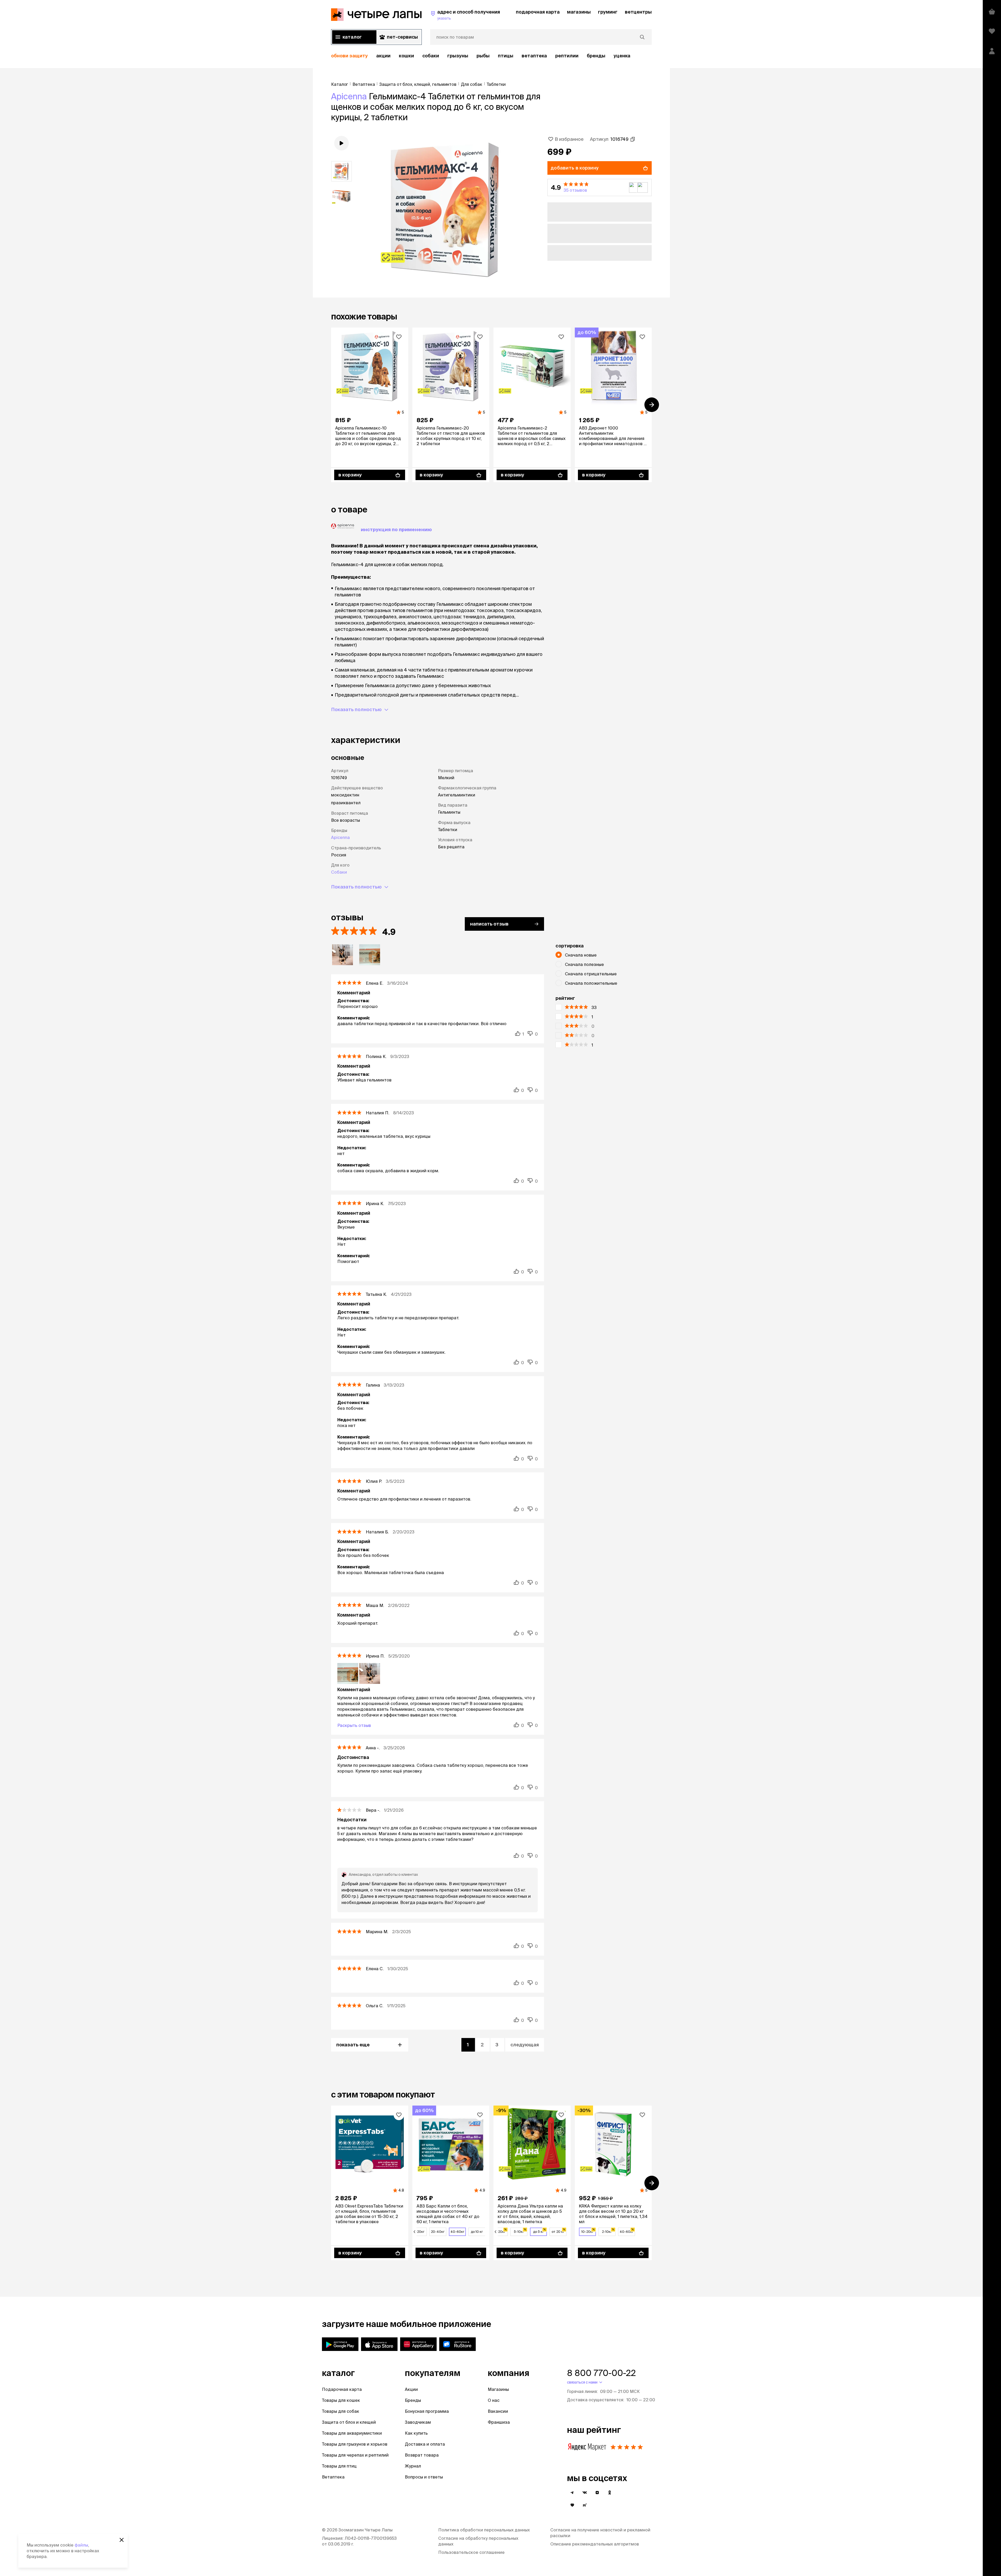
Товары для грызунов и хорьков (355, 2444)
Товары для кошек (341, 2400)
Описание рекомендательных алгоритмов (595, 2544)
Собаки (431, 56)
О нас (494, 2400)
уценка (622, 56)
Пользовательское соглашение (471, 2552)
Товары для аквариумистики (352, 2433)
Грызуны (458, 56)
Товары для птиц (339, 2466)
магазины (579, 12)
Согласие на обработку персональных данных (478, 2541)
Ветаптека (534, 56)
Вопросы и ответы (424, 2477)
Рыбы (483, 56)
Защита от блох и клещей (349, 2422)
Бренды (413, 2400)
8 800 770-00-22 (601, 2373)
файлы (81, 2545)
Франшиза (499, 2422)
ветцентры (638, 12)
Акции (411, 2389)
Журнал (413, 2466)
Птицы (506, 56)
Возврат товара (422, 2455)
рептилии (567, 56)
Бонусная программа (427, 2411)
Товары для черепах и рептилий (355, 2455)
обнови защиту (349, 56)
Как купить (416, 2433)
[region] (491, 56)
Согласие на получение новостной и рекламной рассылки (600, 2533)
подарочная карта (538, 12)
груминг (608, 12)
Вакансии (498, 2411)
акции (383, 56)
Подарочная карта (342, 2389)
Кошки (406, 56)
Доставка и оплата (425, 2444)
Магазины (498, 2389)
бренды (596, 56)
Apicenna (349, 96)
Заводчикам (418, 2422)
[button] (600, 188)
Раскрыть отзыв (354, 1725)
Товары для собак (341, 2411)
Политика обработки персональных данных (484, 2530)
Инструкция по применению (396, 530)
